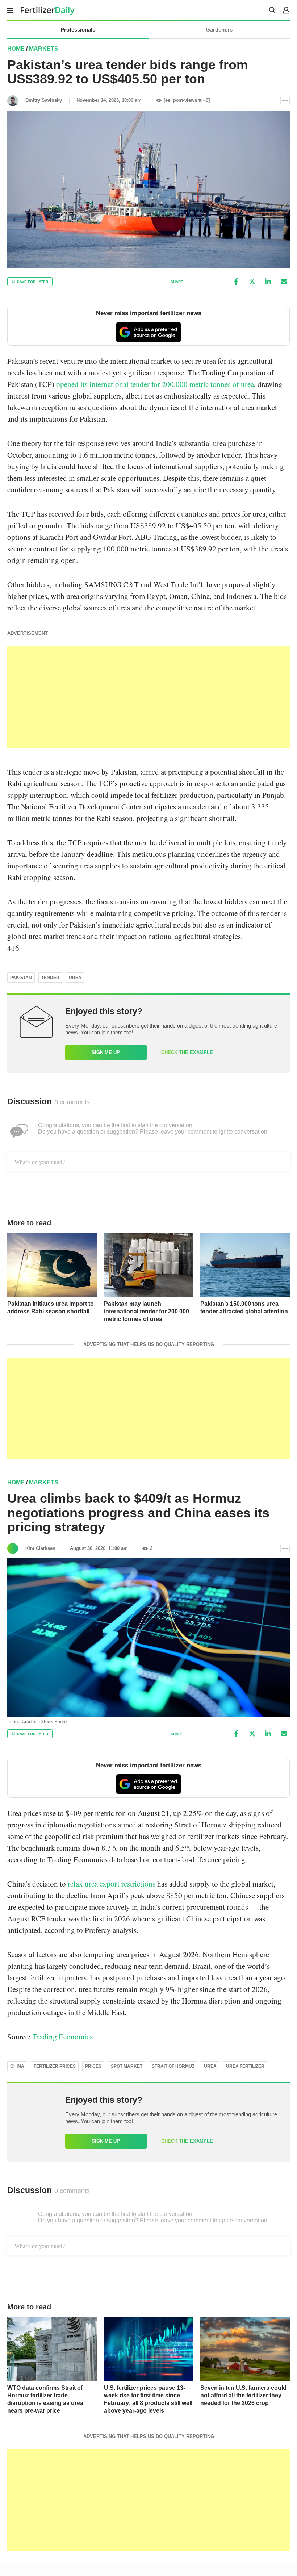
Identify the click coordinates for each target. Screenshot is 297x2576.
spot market (127, 2066)
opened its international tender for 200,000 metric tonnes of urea (155, 384)
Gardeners (219, 30)
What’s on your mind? (40, 1162)
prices (93, 2066)
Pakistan (21, 978)
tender (50, 978)
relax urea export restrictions (112, 1884)
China (17, 2066)
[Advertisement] (148, 697)
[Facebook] (236, 282)
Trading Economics (63, 2037)
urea (75, 978)
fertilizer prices (55, 2066)
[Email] (284, 282)
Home (16, 49)
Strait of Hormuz (173, 2066)
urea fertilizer (245, 2066)
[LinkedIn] (268, 282)
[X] (252, 282)
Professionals (78, 30)
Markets (44, 49)
